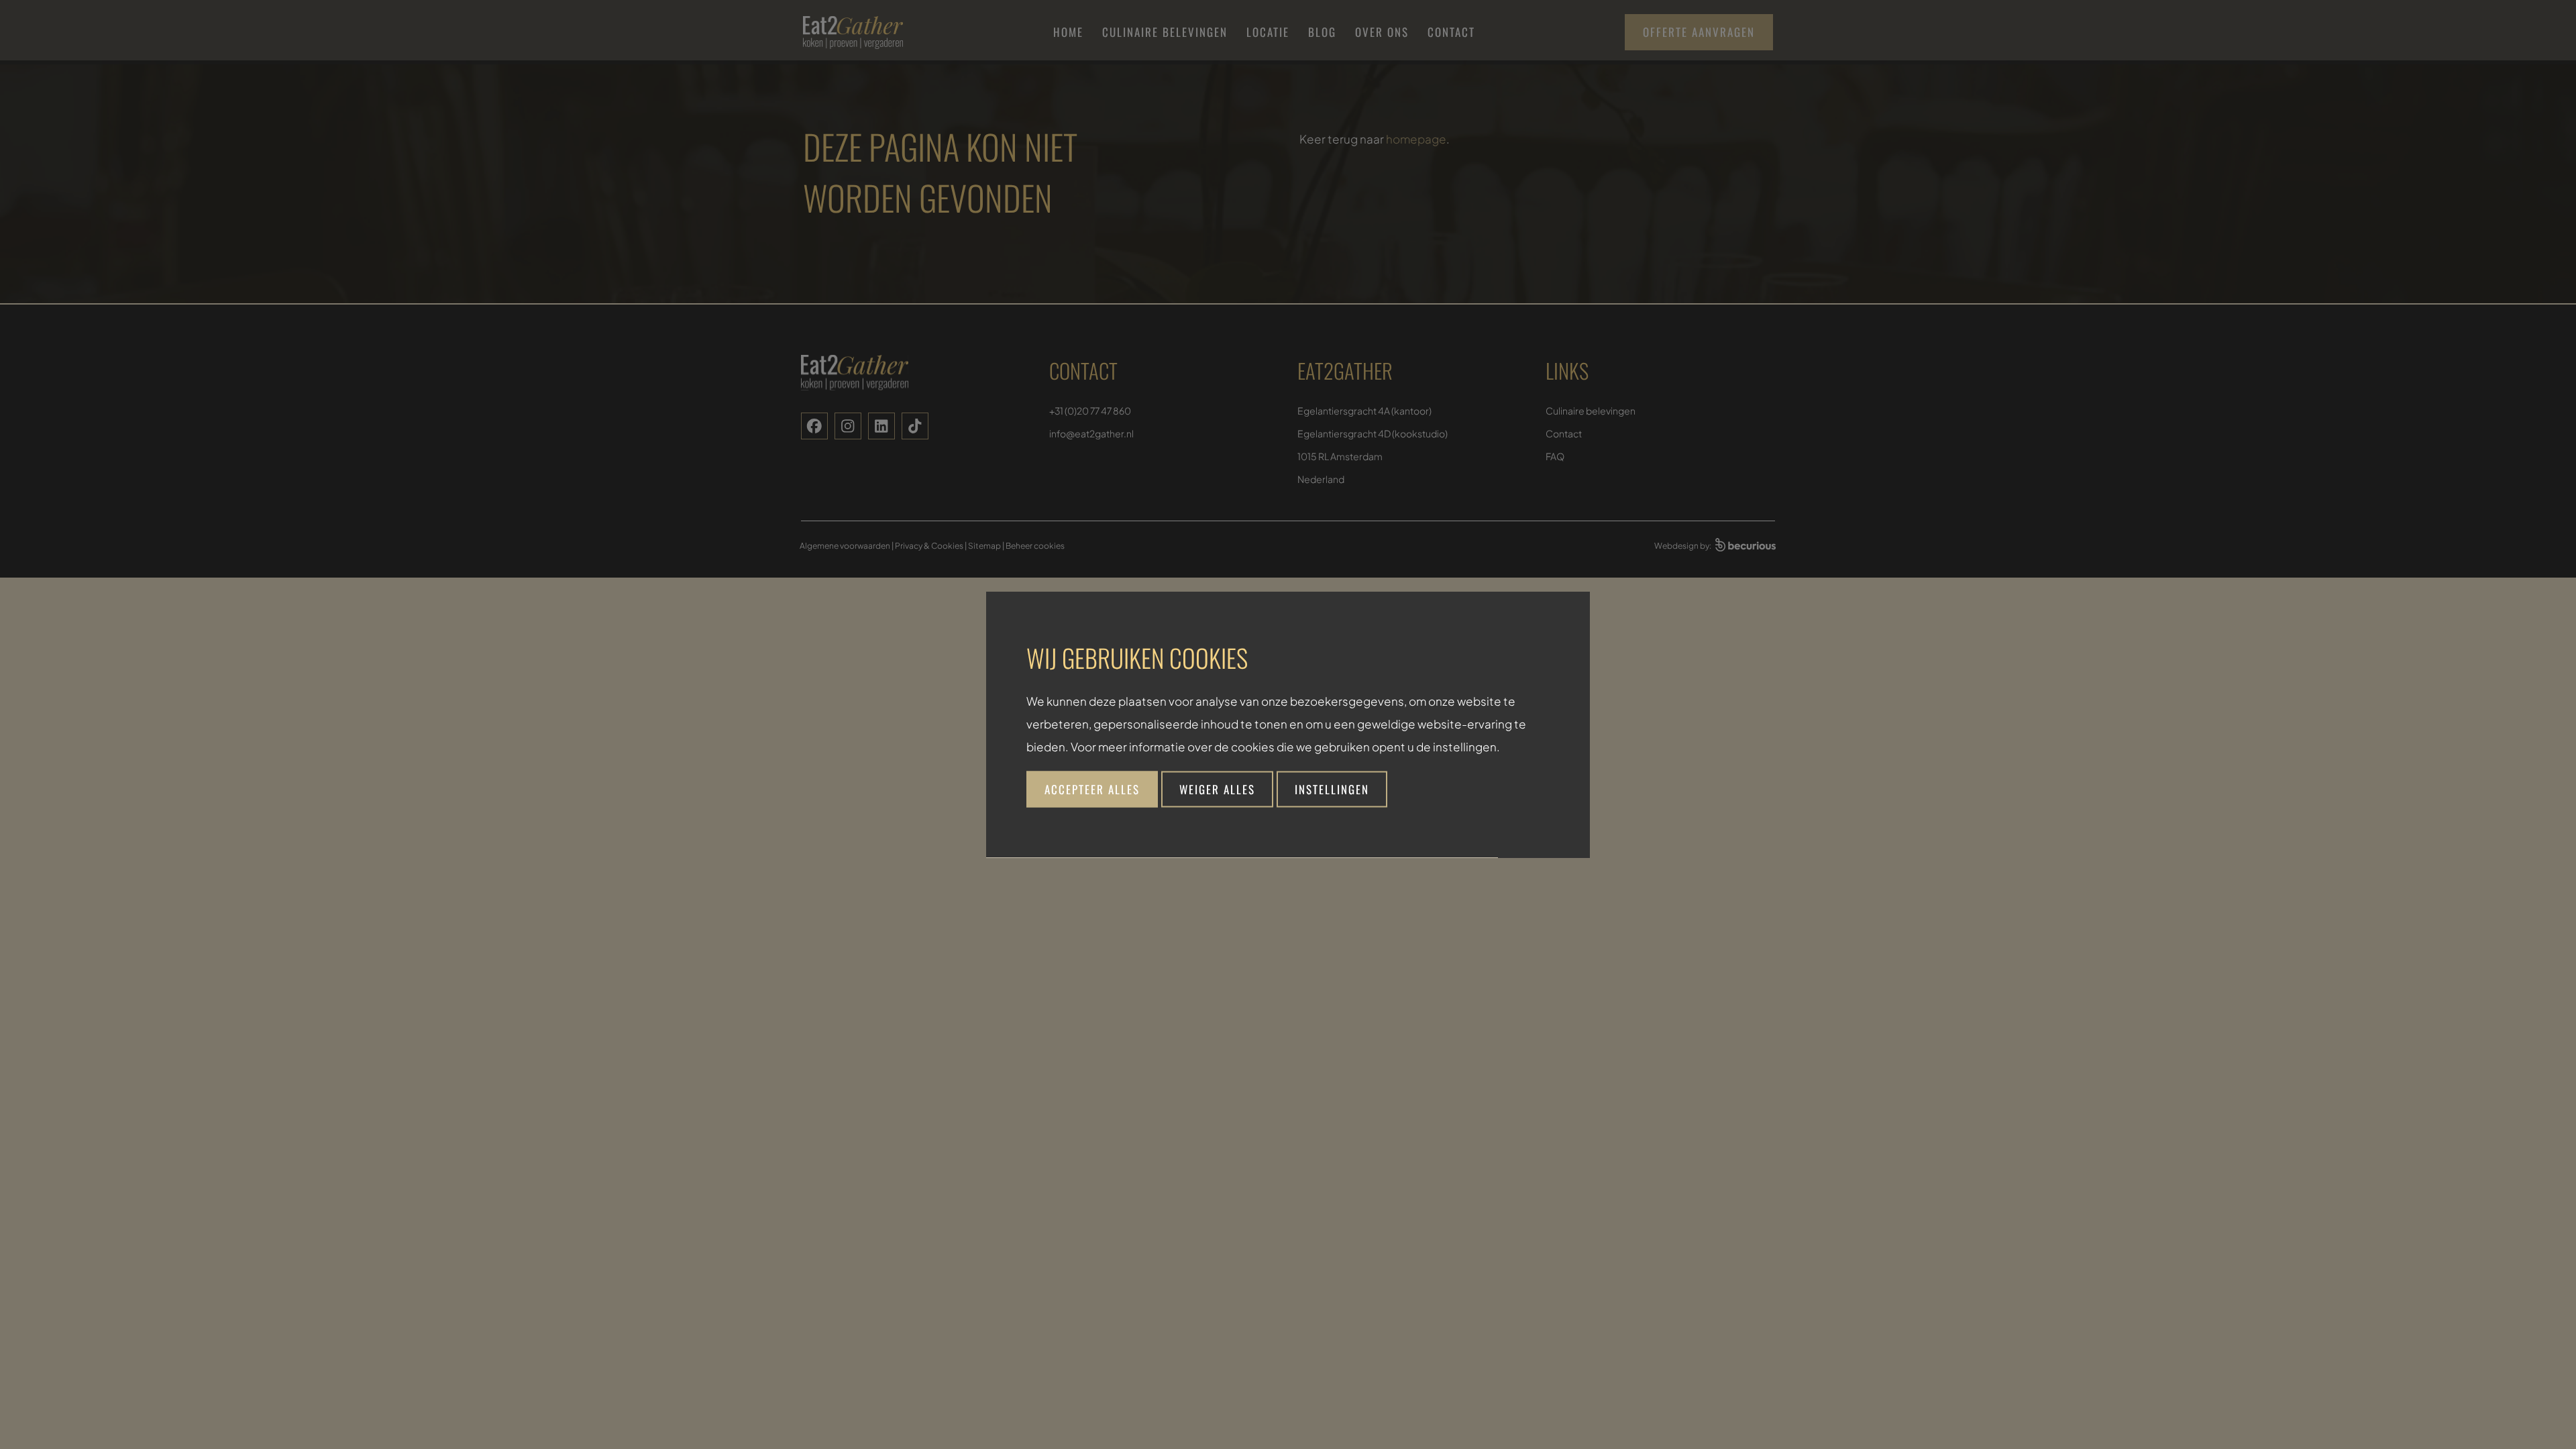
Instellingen (1332, 789)
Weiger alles (1217, 789)
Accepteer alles (1092, 789)
